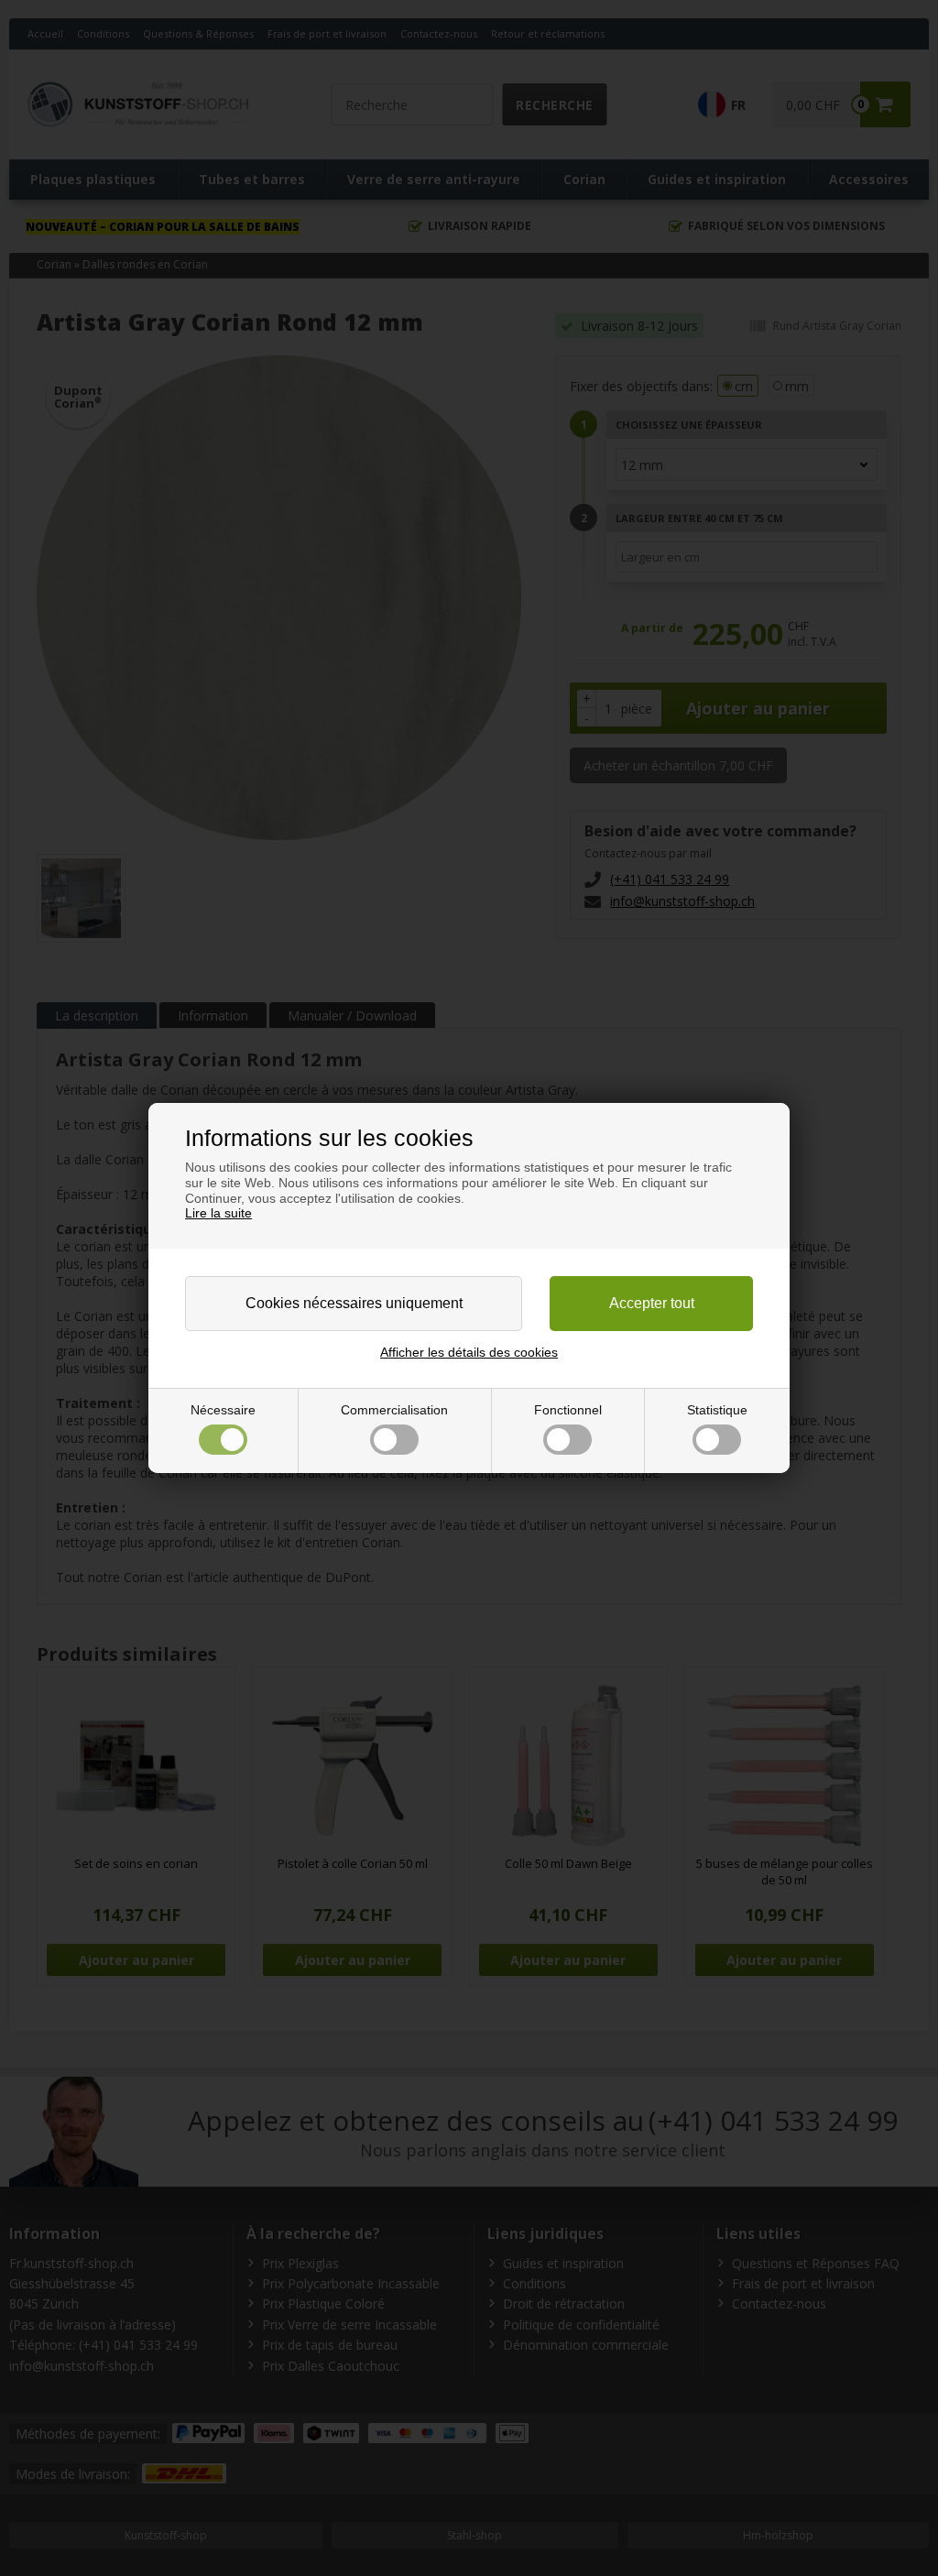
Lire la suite (218, 1213)
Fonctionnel (568, 1410)
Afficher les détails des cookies (469, 1352)
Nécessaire (223, 1410)
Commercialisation (394, 1410)
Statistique (717, 1410)
